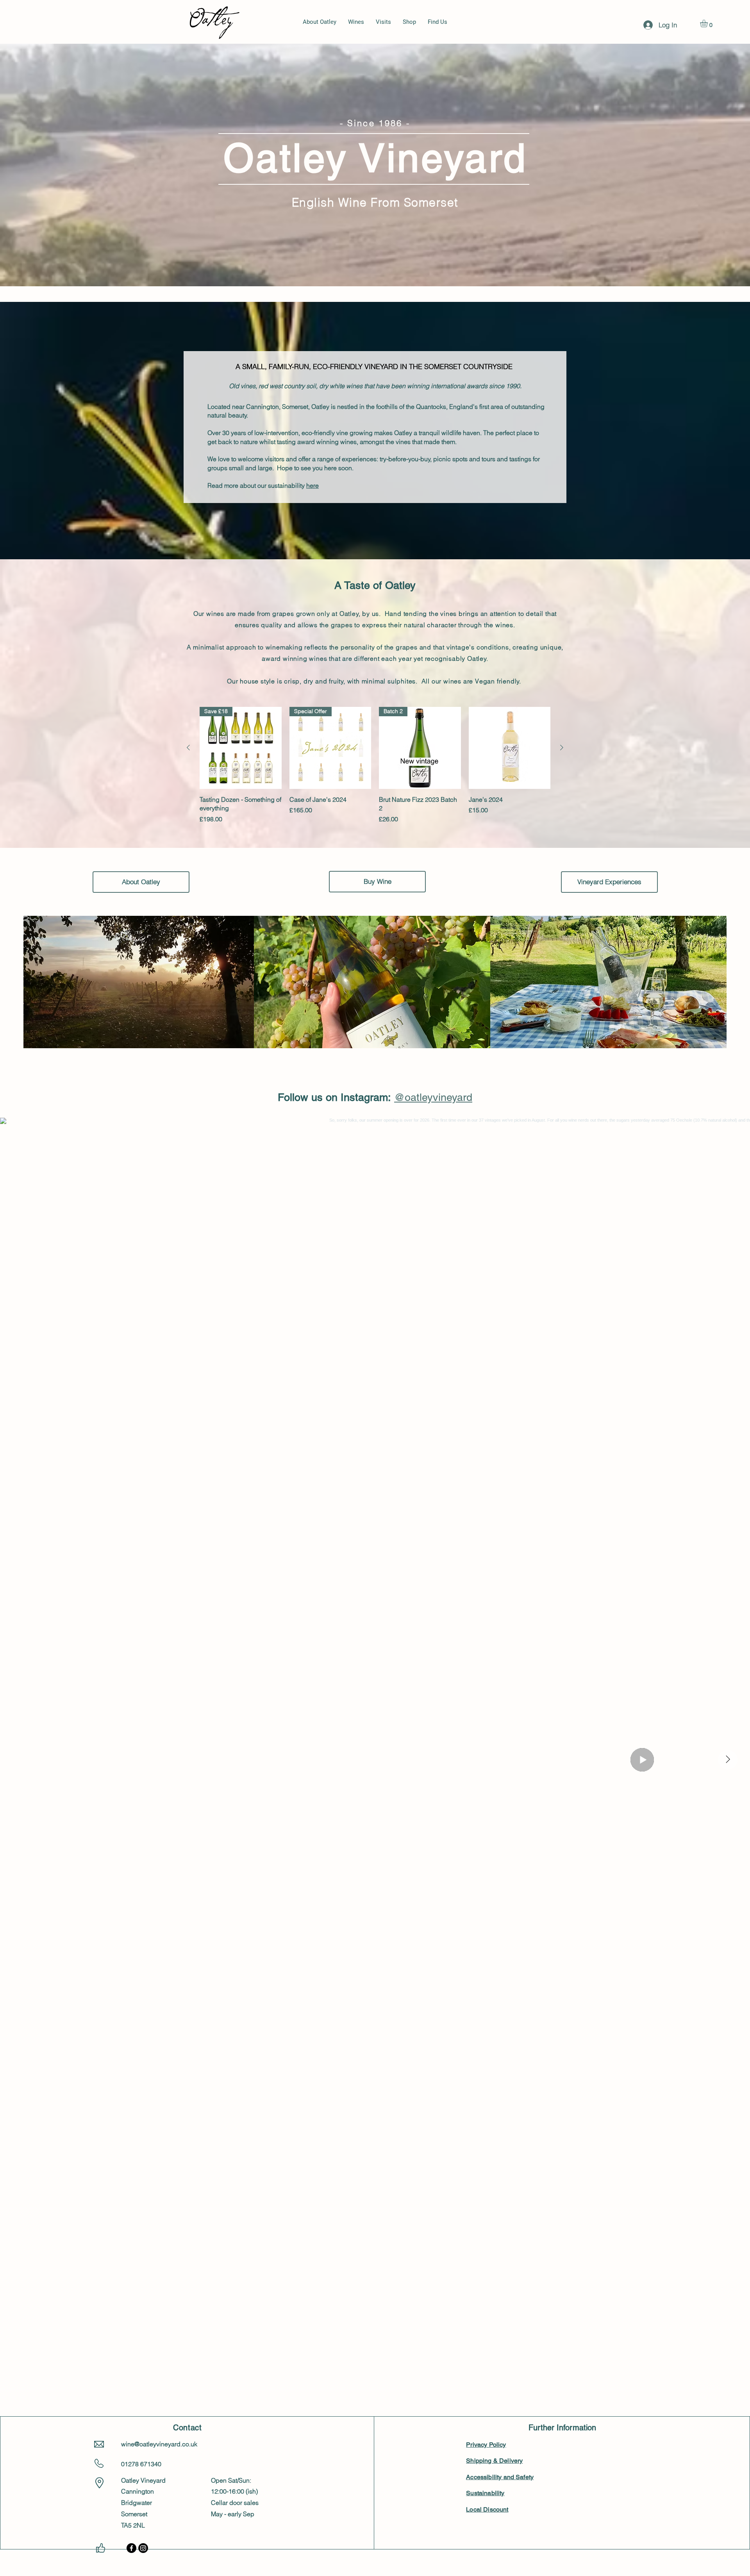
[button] (708, 23)
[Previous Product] (188, 747)
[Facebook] (131, 2548)
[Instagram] (143, 2548)
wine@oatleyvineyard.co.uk (159, 2444)
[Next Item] (728, 1760)
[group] (375, 765)
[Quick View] (510, 748)
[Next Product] (562, 747)
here (312, 485)
